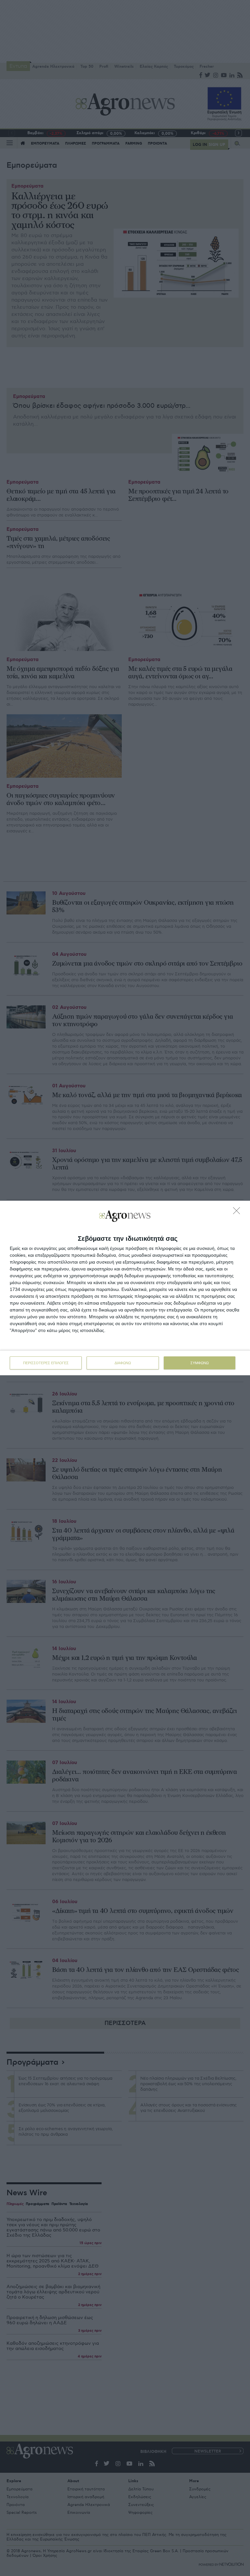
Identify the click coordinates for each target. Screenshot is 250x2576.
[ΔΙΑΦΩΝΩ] (238, 1212)
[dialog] (125, 1288)
